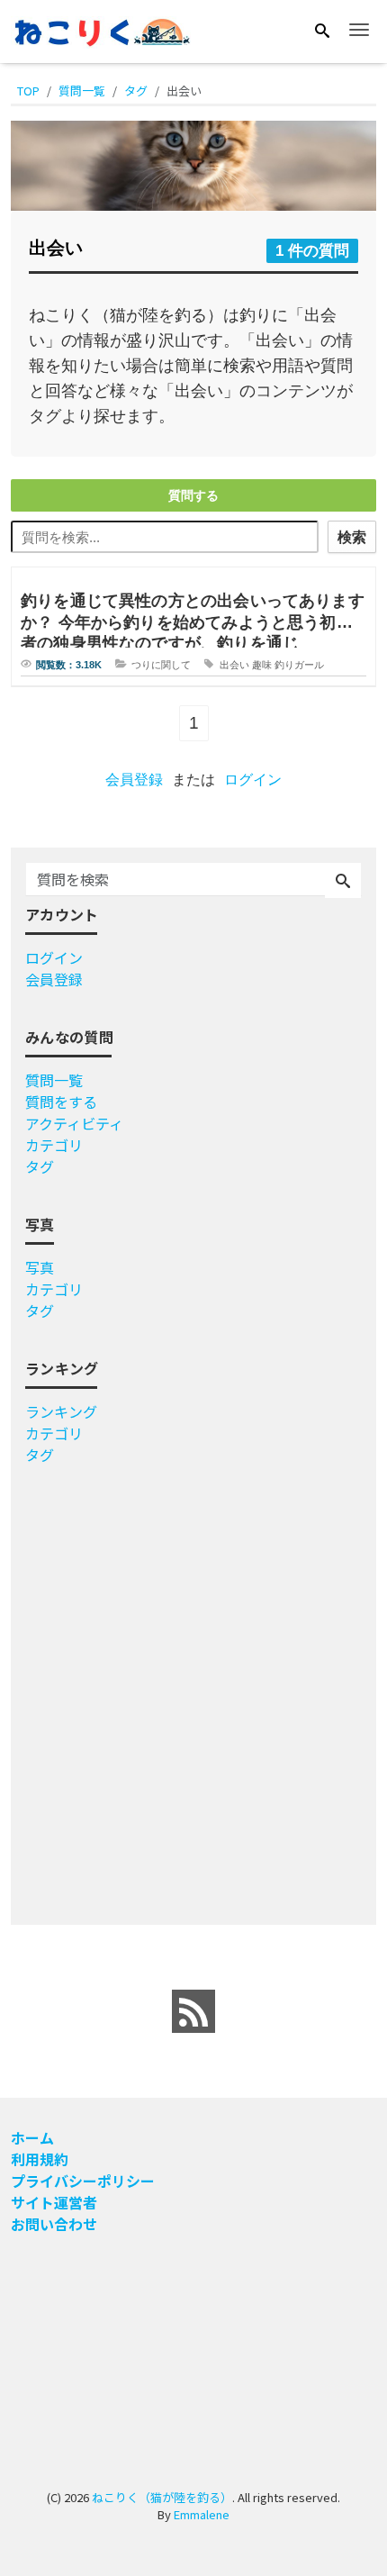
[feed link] (193, 2011)
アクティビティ (74, 1123)
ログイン (253, 780)
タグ (40, 1166)
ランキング (61, 1411)
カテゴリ (54, 1145)
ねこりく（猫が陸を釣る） (162, 2497)
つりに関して (161, 665)
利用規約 (40, 2159)
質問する (193, 495)
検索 (352, 537)
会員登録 (134, 780)
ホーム (32, 2137)
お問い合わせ (54, 2224)
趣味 (262, 665)
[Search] (322, 31)
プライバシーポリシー (83, 2181)
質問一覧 (54, 1080)
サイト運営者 (54, 2202)
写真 (40, 1267)
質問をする (61, 1102)
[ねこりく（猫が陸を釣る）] (101, 30)
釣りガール (299, 665)
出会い (234, 665)
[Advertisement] (193, 1688)
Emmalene (202, 2514)
